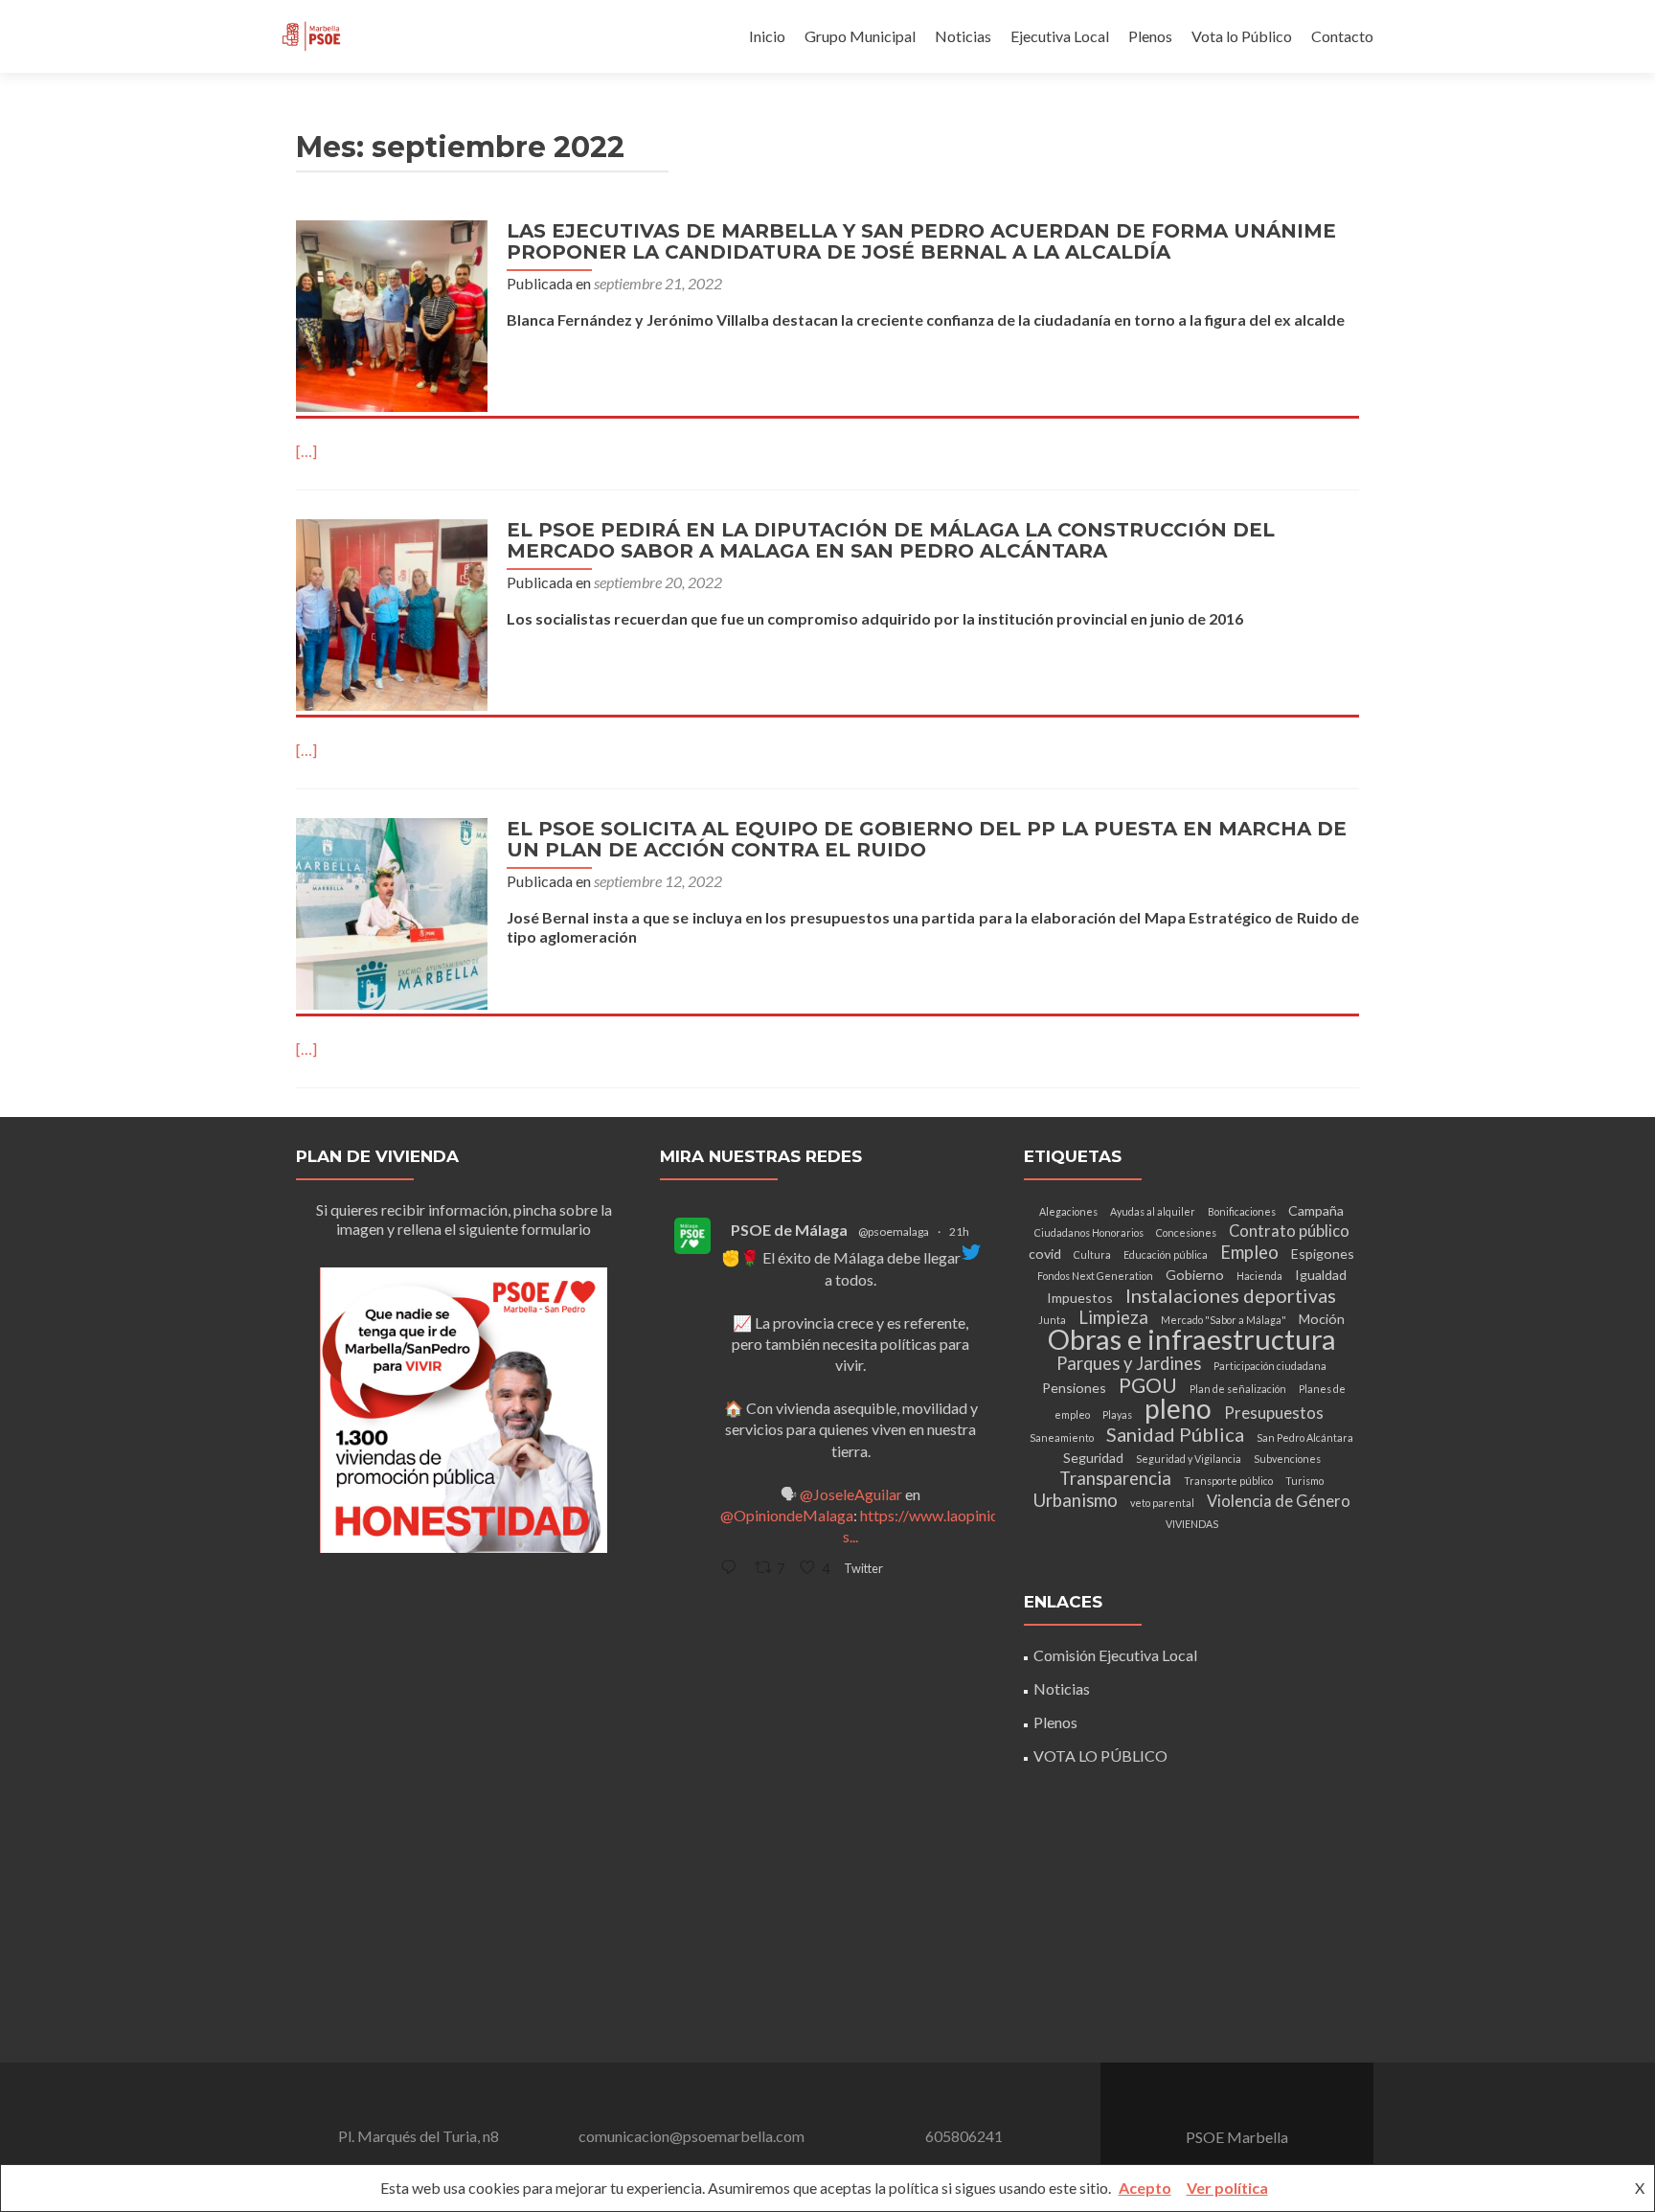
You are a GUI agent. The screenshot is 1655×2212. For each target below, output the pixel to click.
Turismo (1304, 1481)
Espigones (1323, 1254)
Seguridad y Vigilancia (1189, 1459)
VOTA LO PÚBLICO (1100, 1756)
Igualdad (1321, 1275)
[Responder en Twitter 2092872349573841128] (733, 1568)
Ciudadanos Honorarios (1089, 1232)
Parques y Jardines (1129, 1363)
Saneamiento (1062, 1437)
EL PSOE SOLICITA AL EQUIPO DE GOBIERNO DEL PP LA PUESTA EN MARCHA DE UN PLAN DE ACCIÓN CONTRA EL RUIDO (927, 839)
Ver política (1227, 2188)
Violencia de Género (1279, 1501)
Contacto (1342, 36)
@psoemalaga (894, 1231)
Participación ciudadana (1270, 1366)
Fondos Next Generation (1095, 1276)
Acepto (1145, 2188)
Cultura (1092, 1254)
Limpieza (1113, 1317)
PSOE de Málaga (789, 1230)
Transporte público (1228, 1481)
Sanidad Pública (1175, 1434)
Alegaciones (1068, 1211)
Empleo (1249, 1252)
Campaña (1316, 1210)
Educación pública (1166, 1254)
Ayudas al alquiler (1153, 1211)
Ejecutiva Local (1060, 36)
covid (1045, 1254)
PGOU (1148, 1385)
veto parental (1162, 1503)
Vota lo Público (1242, 36)
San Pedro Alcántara (1305, 1437)
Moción (1322, 1319)
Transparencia (1115, 1478)
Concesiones (1186, 1232)
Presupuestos (1274, 1413)
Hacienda (1259, 1276)
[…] (306, 451)
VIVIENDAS (1192, 1524)
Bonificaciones (1242, 1211)
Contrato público (1289, 1231)
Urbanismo (1076, 1500)
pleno (1178, 1408)
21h (959, 1231)
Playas (1117, 1414)
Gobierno (1195, 1275)
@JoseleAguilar (851, 1494)
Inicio (767, 36)
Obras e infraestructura (1192, 1339)
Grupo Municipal (860, 36)
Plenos (1150, 36)
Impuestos (1080, 1298)
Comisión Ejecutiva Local (1115, 1655)
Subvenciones (1287, 1459)
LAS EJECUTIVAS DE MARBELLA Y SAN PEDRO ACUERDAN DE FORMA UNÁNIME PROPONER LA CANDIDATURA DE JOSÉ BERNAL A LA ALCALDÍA (921, 241)
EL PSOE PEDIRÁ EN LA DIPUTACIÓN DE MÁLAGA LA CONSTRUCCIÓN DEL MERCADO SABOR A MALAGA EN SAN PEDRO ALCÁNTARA (891, 540)
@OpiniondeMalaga (787, 1515)
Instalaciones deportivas (1231, 1295)
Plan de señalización (1238, 1389)
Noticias (963, 36)
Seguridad (1093, 1458)
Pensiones (1074, 1388)
